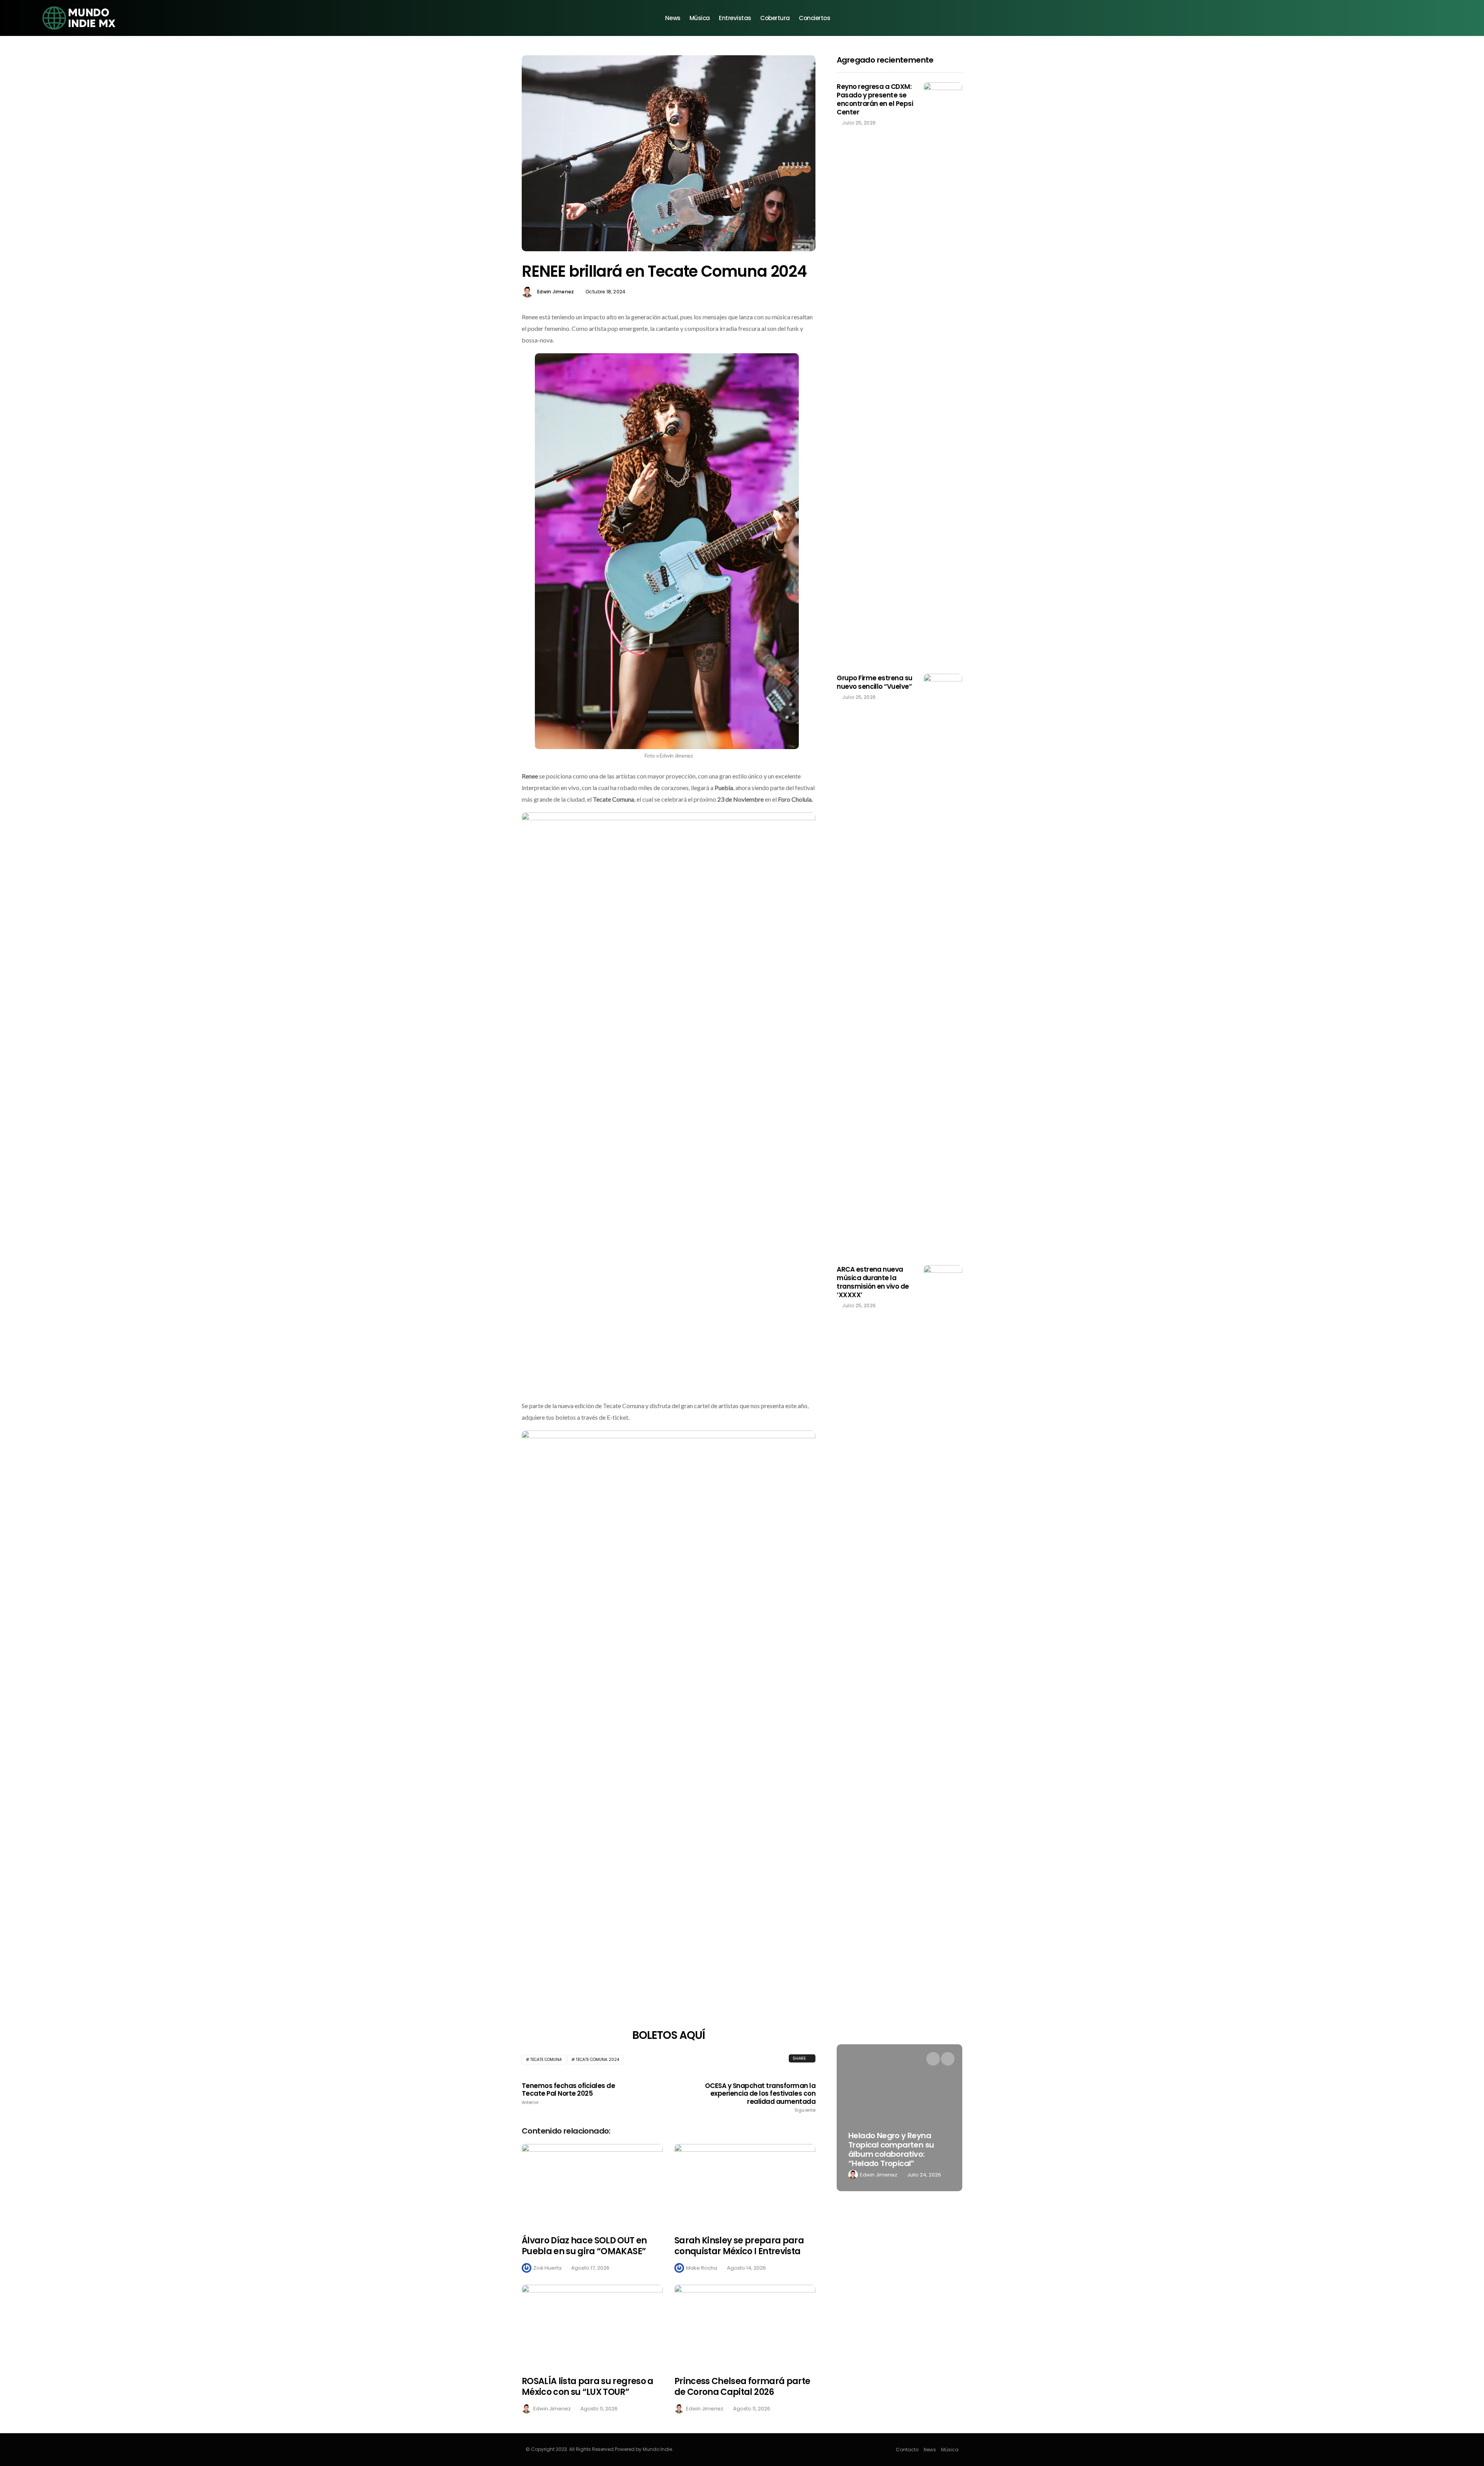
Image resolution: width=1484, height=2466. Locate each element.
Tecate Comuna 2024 (597, 2060)
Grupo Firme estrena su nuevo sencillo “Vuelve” (875, 682)
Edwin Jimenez (556, 292)
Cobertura (775, 18)
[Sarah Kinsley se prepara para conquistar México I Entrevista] (745, 2185)
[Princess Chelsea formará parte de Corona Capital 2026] (745, 2325)
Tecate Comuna (546, 2060)
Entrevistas (735, 18)
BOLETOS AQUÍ (669, 2035)
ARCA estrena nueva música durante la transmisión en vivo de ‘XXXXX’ (873, 1282)
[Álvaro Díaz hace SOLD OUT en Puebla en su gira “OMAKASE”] (592, 2185)
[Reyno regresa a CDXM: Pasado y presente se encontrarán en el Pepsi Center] (943, 372)
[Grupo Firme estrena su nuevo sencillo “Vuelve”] (943, 964)
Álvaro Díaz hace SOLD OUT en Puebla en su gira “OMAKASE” (584, 2246)
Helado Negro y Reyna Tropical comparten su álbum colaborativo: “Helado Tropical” (891, 2149)
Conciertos (815, 18)
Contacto (907, 2450)
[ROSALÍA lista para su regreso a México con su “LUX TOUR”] (592, 2325)
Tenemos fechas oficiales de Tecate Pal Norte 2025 (568, 2093)
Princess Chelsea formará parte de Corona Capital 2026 (742, 2387)
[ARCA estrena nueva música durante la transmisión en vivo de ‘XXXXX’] (943, 1555)
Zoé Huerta (547, 2268)
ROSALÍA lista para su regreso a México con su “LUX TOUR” (588, 2387)
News (673, 18)
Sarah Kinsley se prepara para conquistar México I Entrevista (739, 2246)
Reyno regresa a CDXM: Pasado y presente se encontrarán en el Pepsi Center (875, 99)
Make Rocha (702, 2268)
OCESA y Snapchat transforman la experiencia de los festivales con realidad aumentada (760, 2097)
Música (700, 18)
